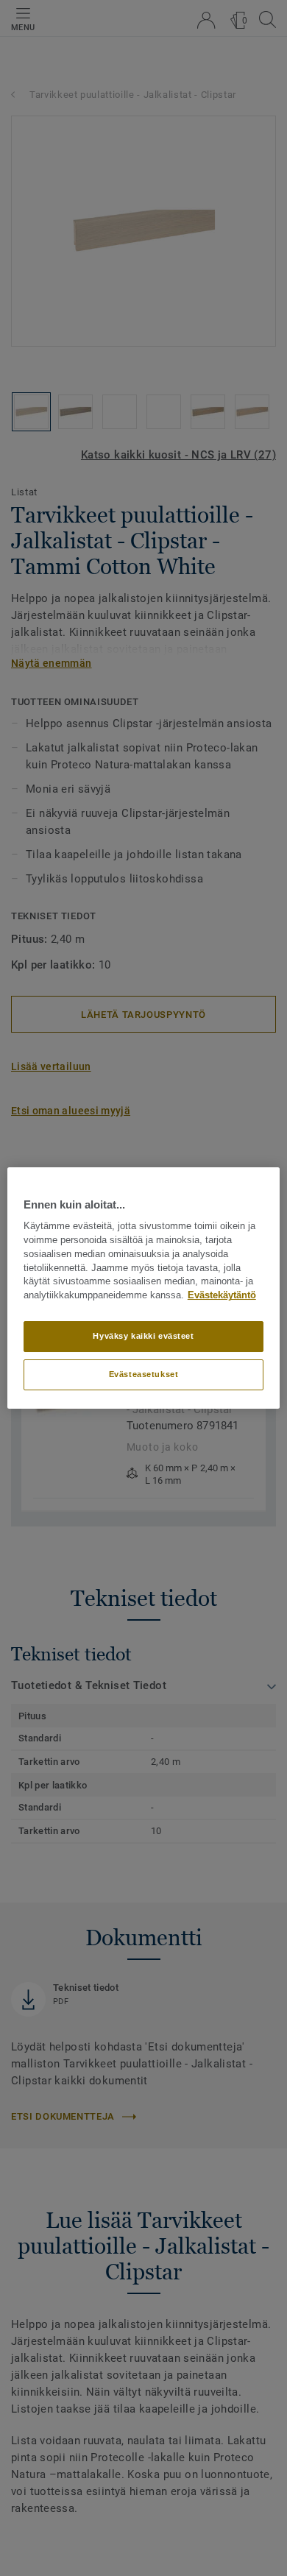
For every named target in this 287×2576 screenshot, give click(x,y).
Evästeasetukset (144, 1374)
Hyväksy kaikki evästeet (143, 1336)
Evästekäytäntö (222, 1295)
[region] (144, 1288)
